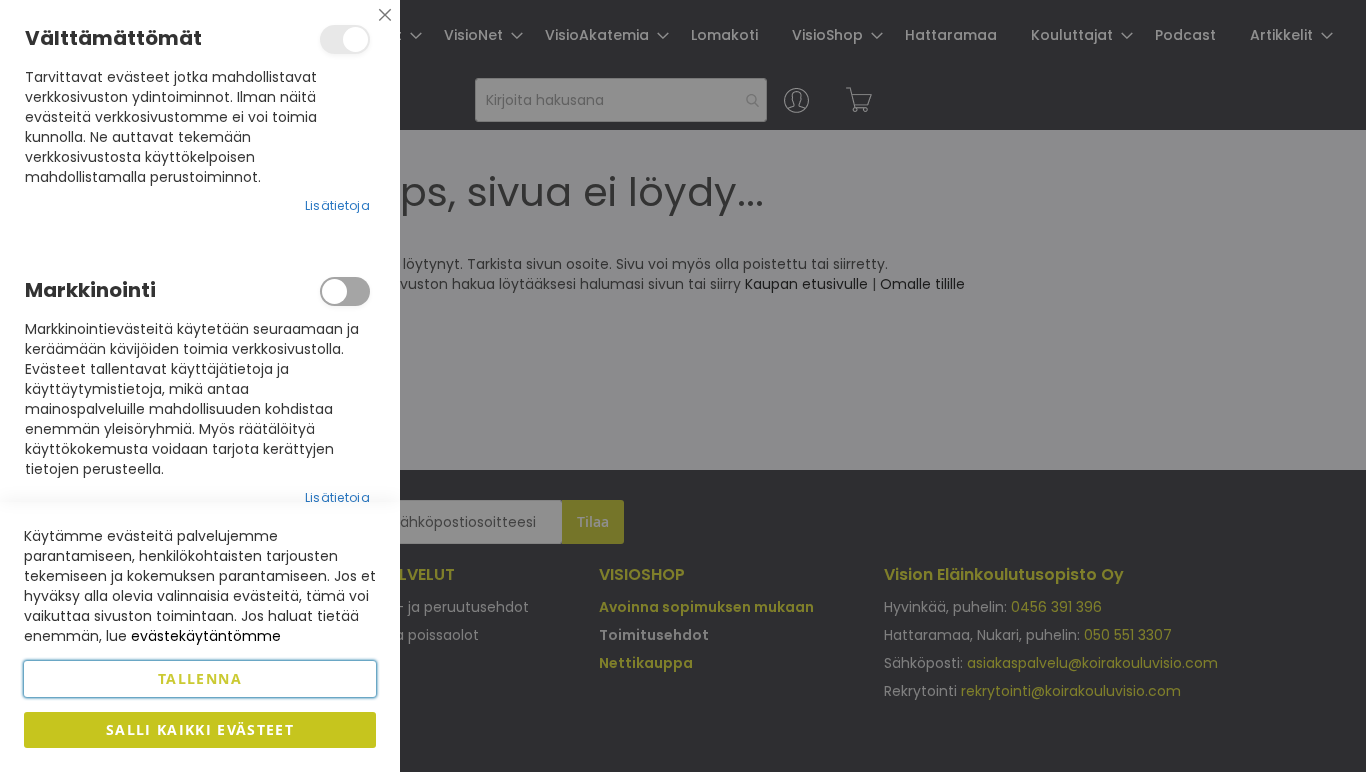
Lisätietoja (337, 205)
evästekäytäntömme (206, 636)
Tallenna (200, 678)
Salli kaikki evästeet (200, 729)
